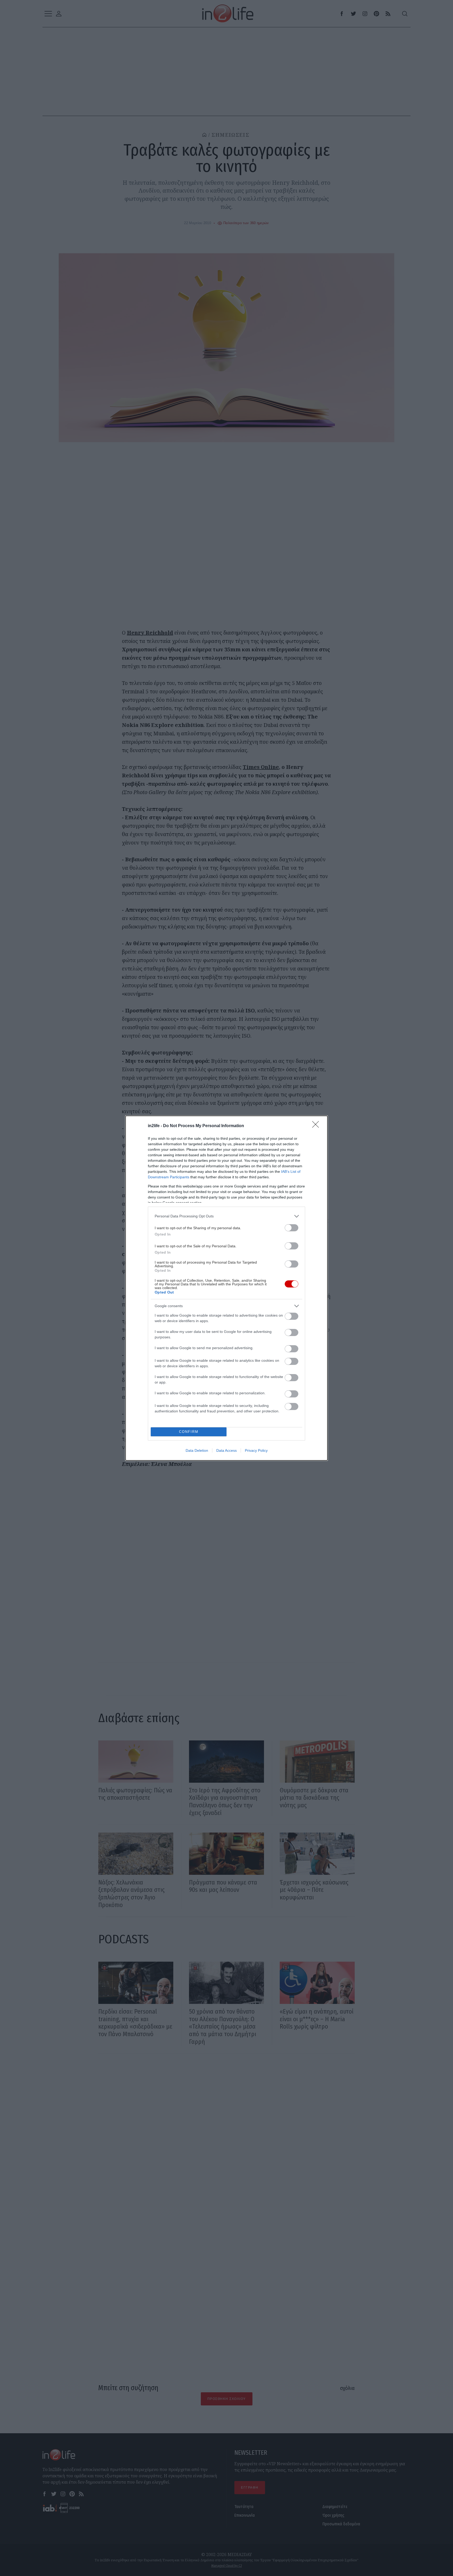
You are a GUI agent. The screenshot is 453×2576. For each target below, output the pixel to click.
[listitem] (226, 1216)
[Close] (317, 1126)
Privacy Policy (256, 1450)
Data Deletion (197, 1450)
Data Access (226, 1450)
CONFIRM (189, 1432)
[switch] (292, 1228)
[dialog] (226, 1288)
